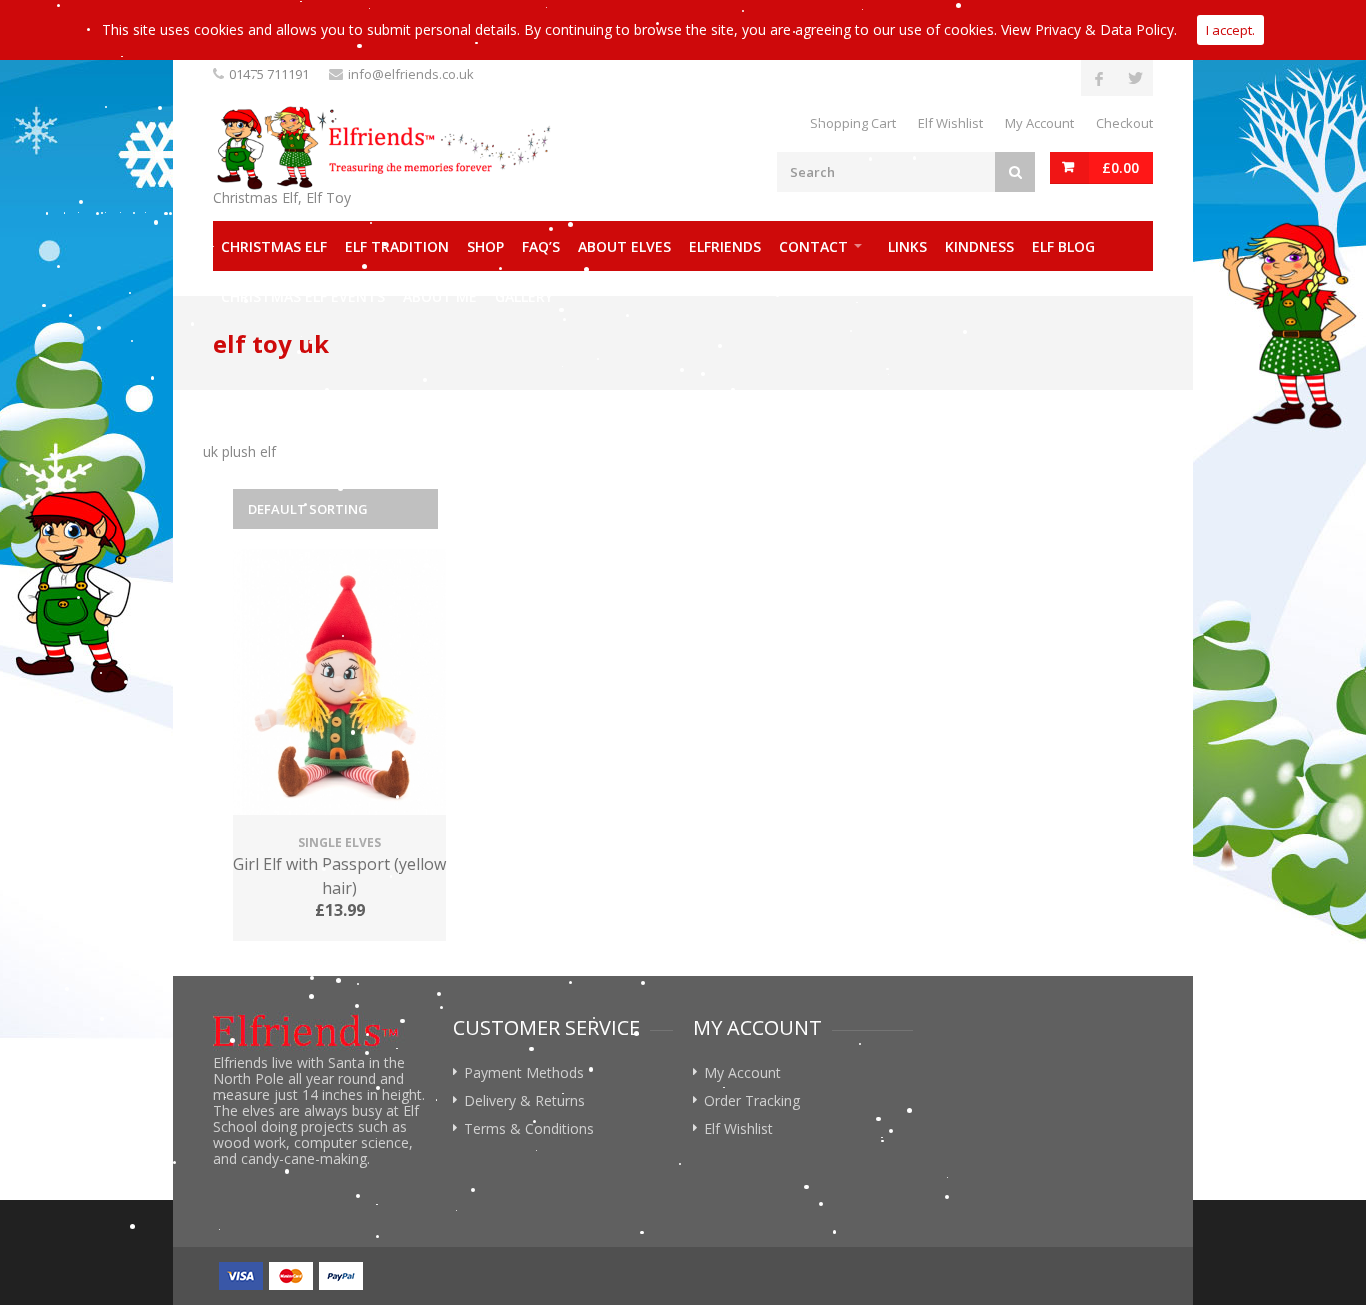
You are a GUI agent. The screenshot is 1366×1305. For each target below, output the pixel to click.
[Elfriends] (383, 148)
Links (907, 246)
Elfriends (725, 246)
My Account (1039, 123)
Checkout (1124, 123)
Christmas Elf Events (303, 296)
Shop (485, 246)
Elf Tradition (397, 246)
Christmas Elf (274, 246)
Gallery (524, 296)
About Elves (624, 246)
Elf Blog (1063, 246)
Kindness (979, 246)
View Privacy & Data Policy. (1089, 29)
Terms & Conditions (529, 1128)
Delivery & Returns (524, 1100)
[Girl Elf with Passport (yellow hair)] (339, 684)
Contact (813, 246)
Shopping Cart (853, 123)
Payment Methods (524, 1072)
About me (440, 296)
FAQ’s (541, 246)
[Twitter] (1135, 78)
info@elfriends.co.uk (411, 74)
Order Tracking (752, 1100)
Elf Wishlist (950, 123)
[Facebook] (1099, 78)
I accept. (1230, 30)
